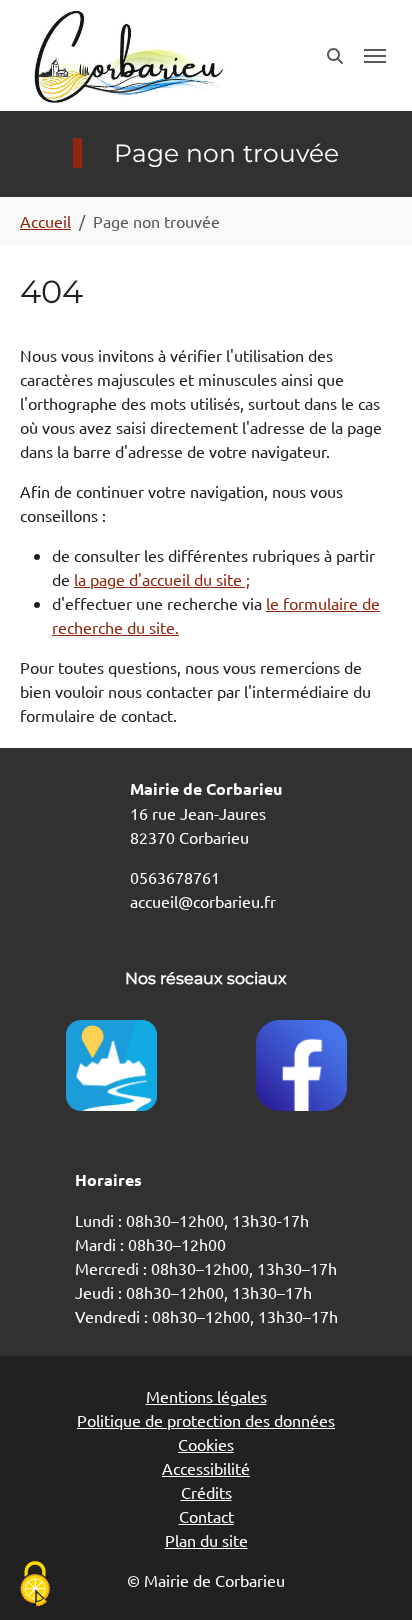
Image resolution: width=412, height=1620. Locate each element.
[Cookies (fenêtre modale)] (35, 1585)
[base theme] (127, 55)
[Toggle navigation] (375, 56)
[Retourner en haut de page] (368, 1576)
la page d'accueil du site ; (162, 579)
